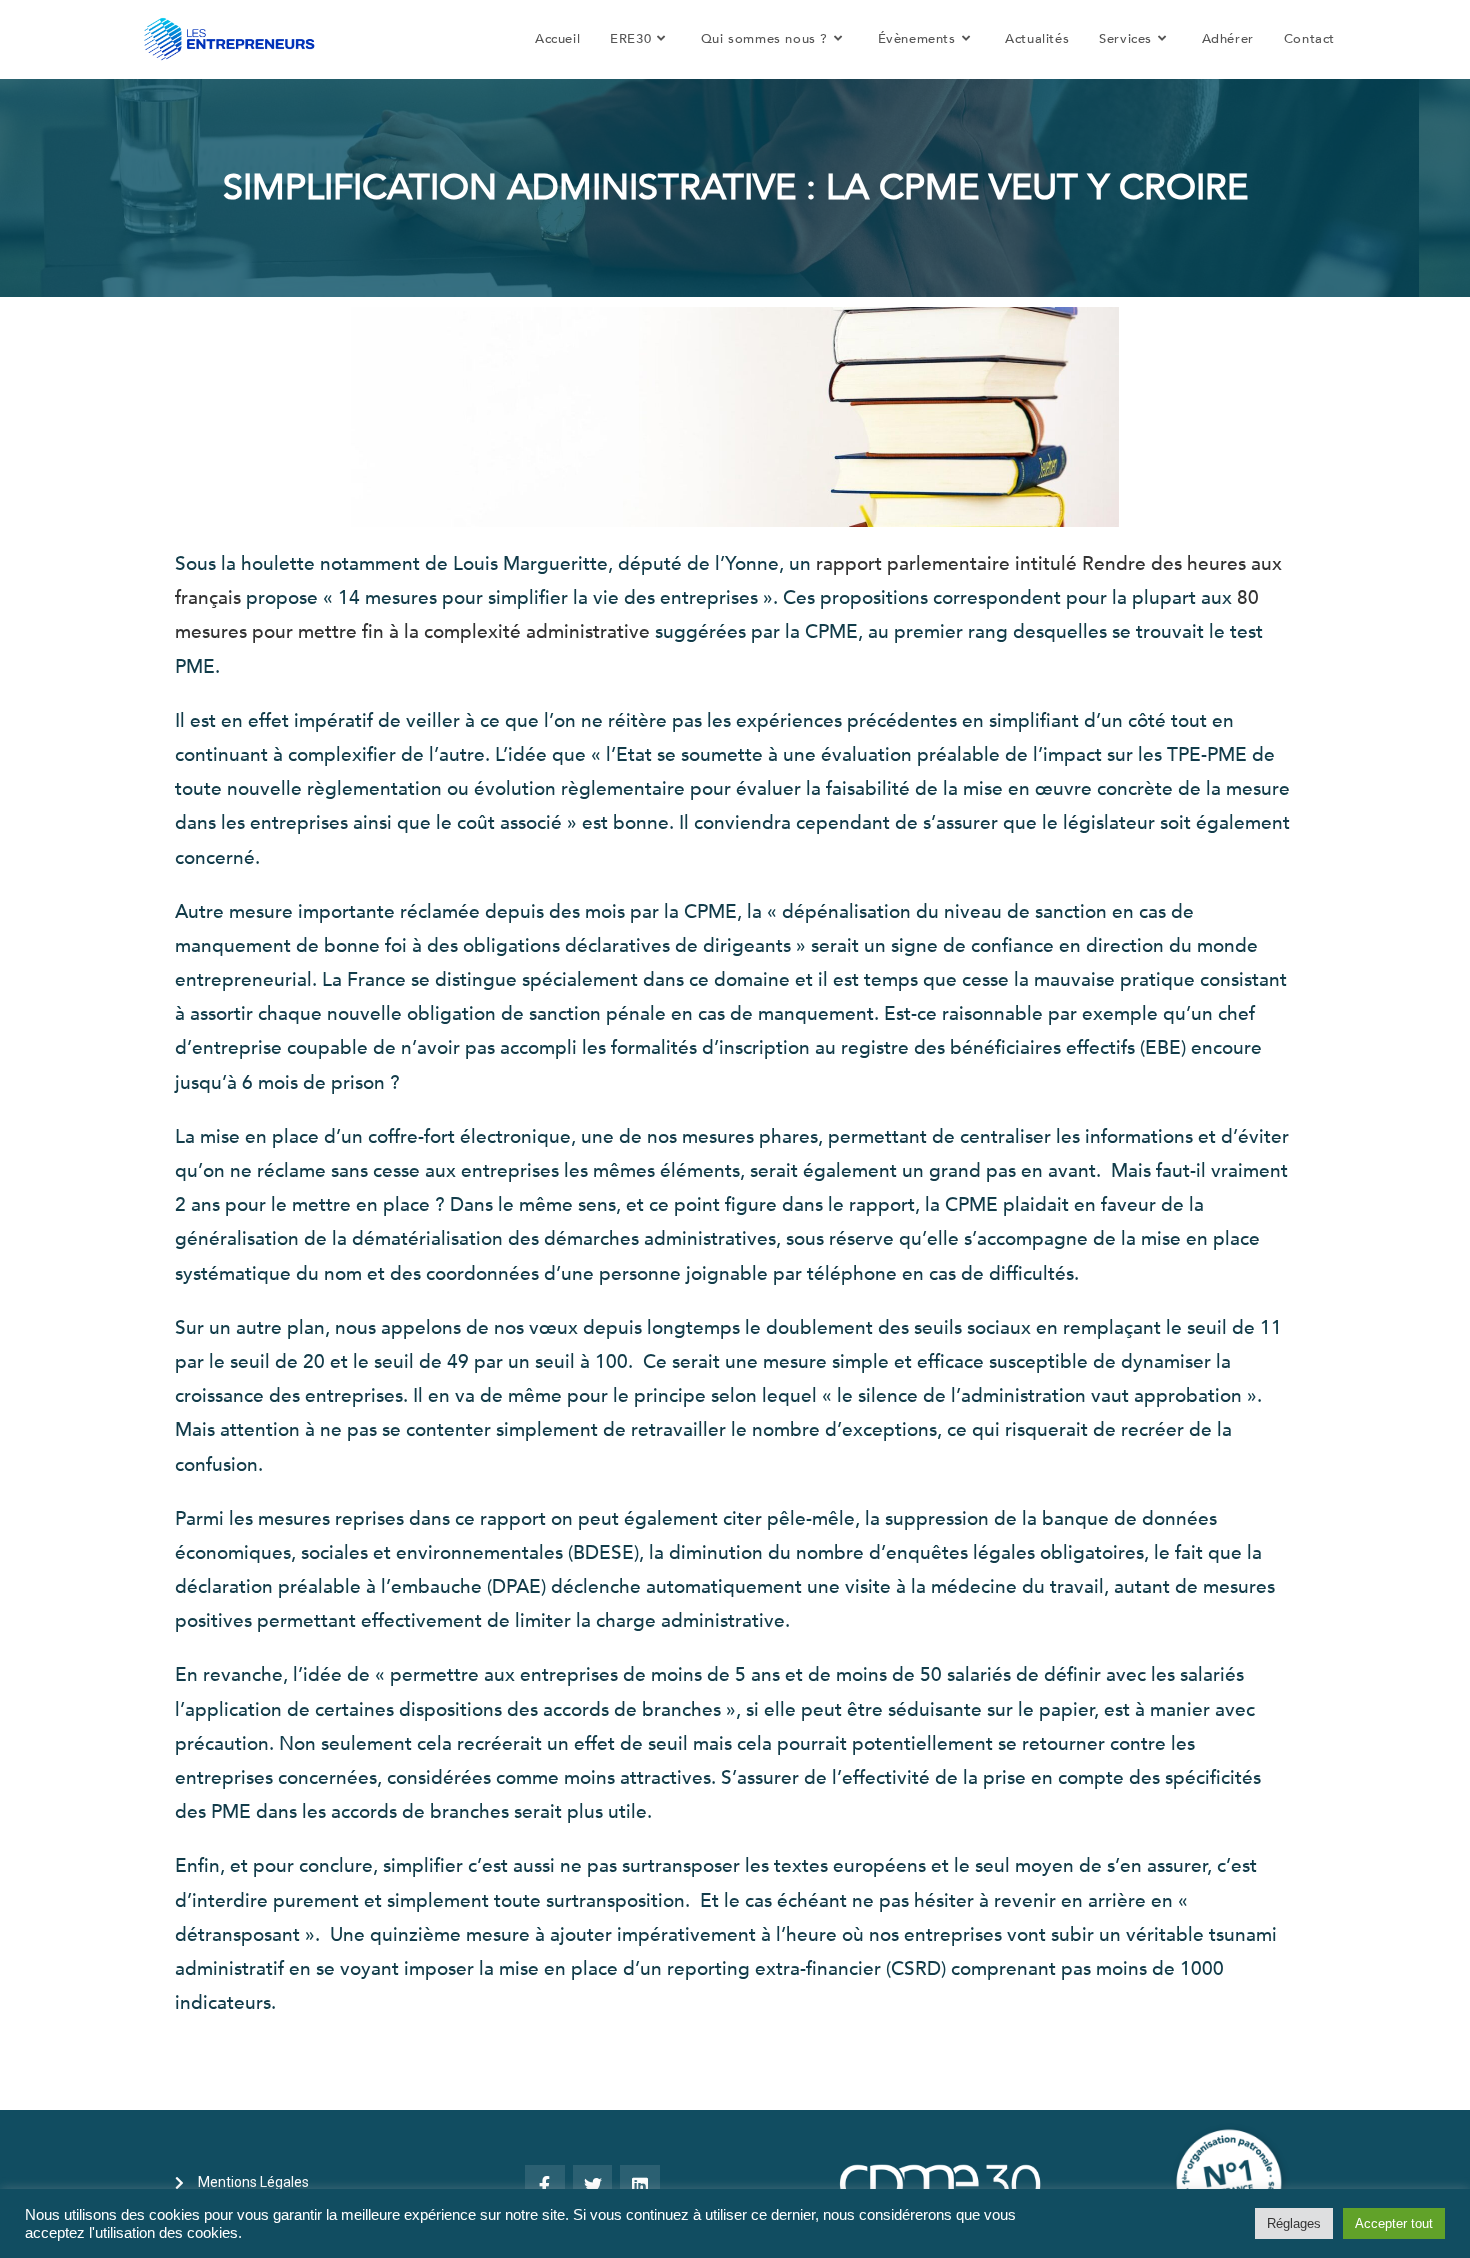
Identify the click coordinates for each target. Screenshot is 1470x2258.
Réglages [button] (1294, 2223)
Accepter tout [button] (1394, 2223)
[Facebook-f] (545, 2185)
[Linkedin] (640, 2185)
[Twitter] (593, 2185)
